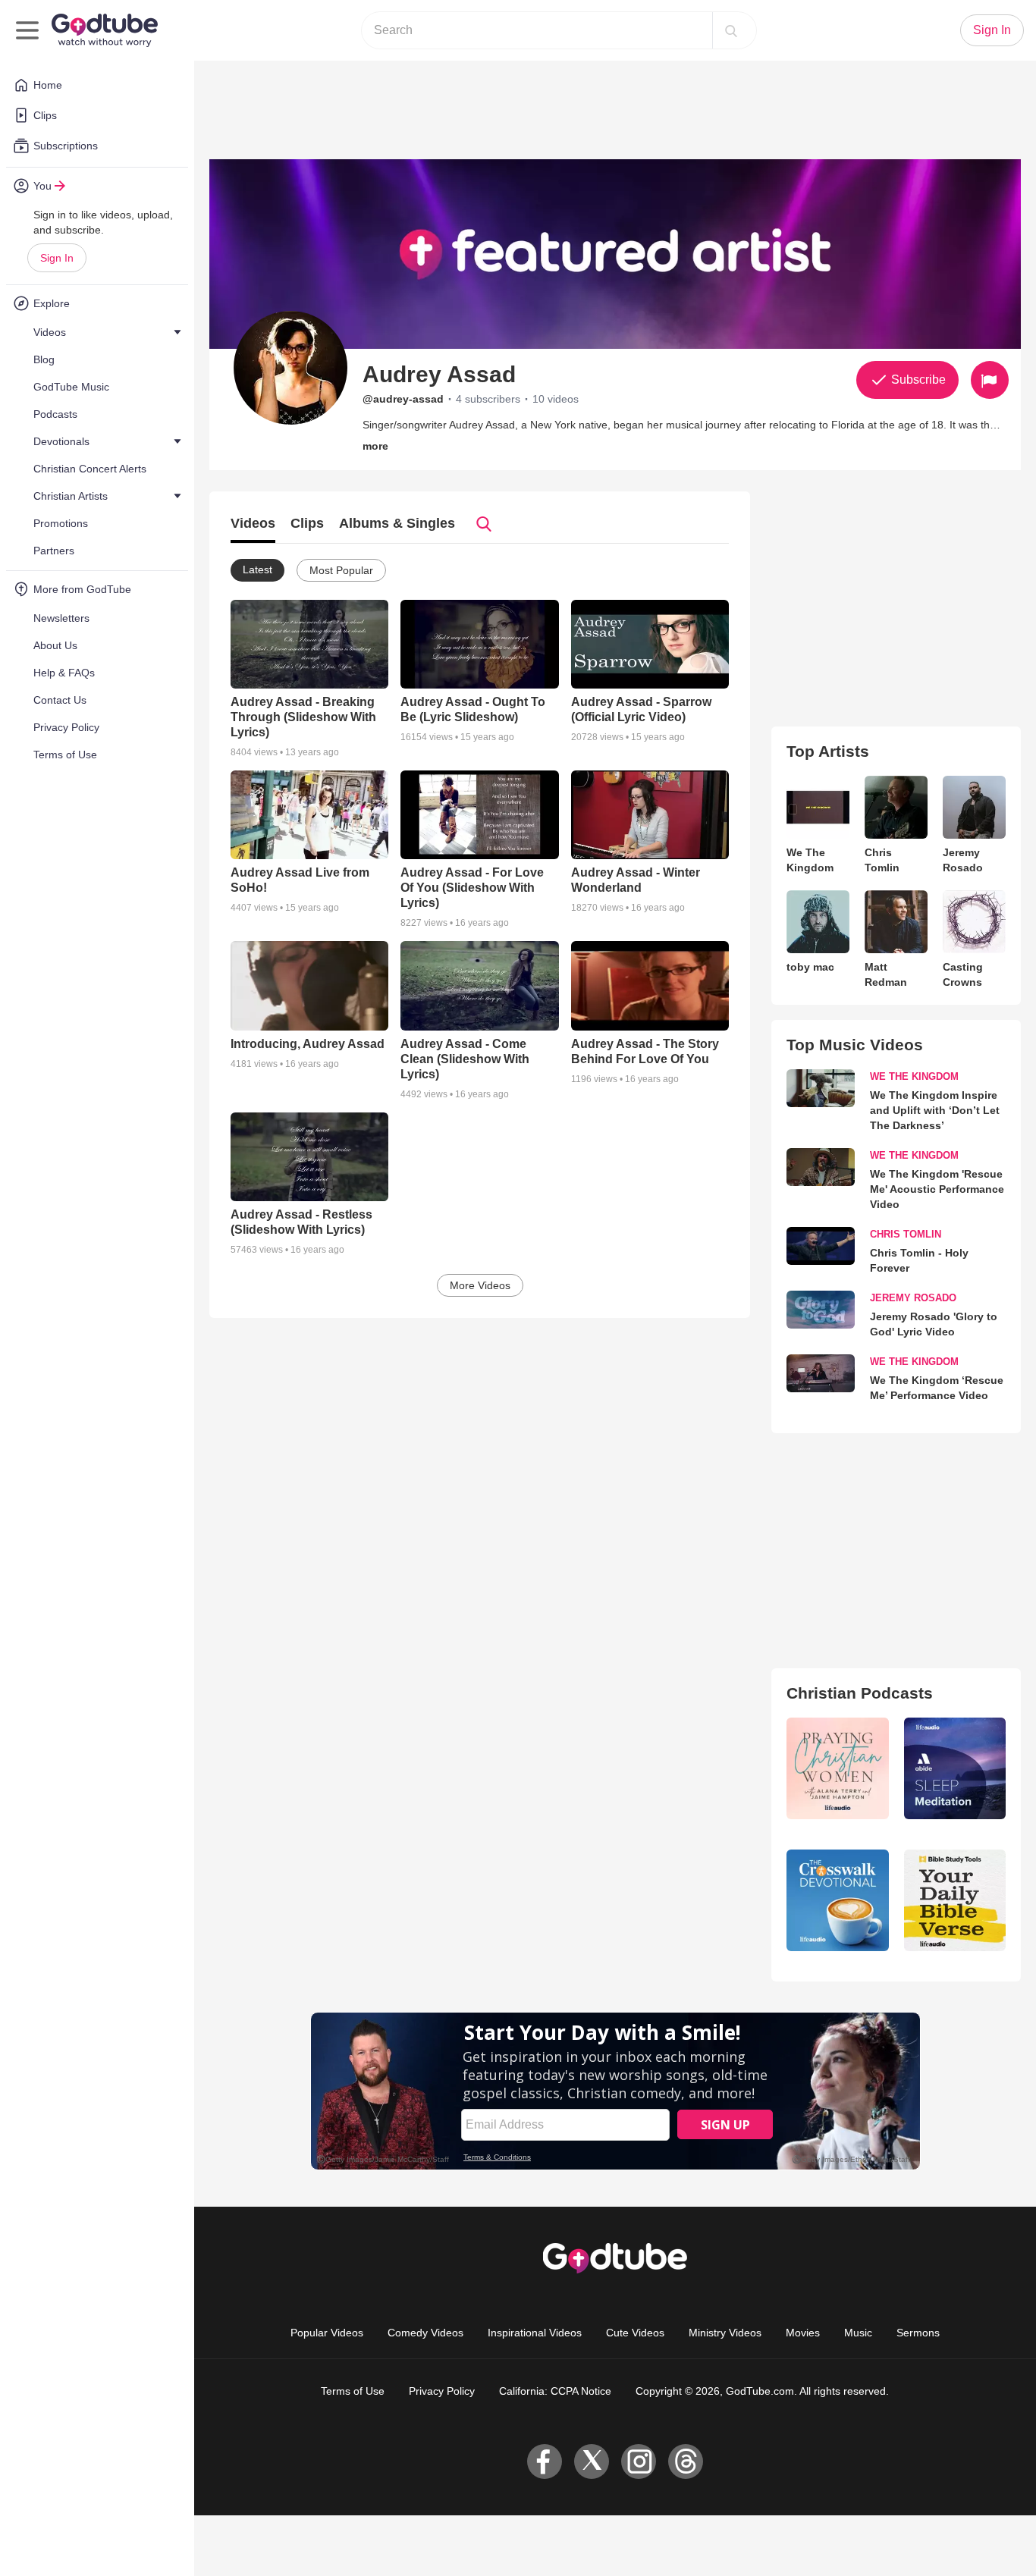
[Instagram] (639, 2461)
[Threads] (686, 2461)
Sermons (918, 2333)
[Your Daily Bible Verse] (955, 1900)
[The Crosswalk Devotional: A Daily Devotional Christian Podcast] (837, 1900)
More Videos (480, 1285)
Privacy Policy (442, 2391)
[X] (592, 2461)
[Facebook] (545, 2461)
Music (858, 2333)
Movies (803, 2333)
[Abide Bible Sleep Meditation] (955, 1768)
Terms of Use (353, 2391)
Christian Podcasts (860, 1693)
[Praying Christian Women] (837, 1768)
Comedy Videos (425, 2333)
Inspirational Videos (535, 2333)
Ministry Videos (725, 2333)
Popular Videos (327, 2333)
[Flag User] (990, 380)
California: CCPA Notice (555, 2391)
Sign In (57, 258)
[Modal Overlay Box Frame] (615, 2091)
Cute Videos (635, 2333)
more (375, 446)
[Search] (731, 30)
